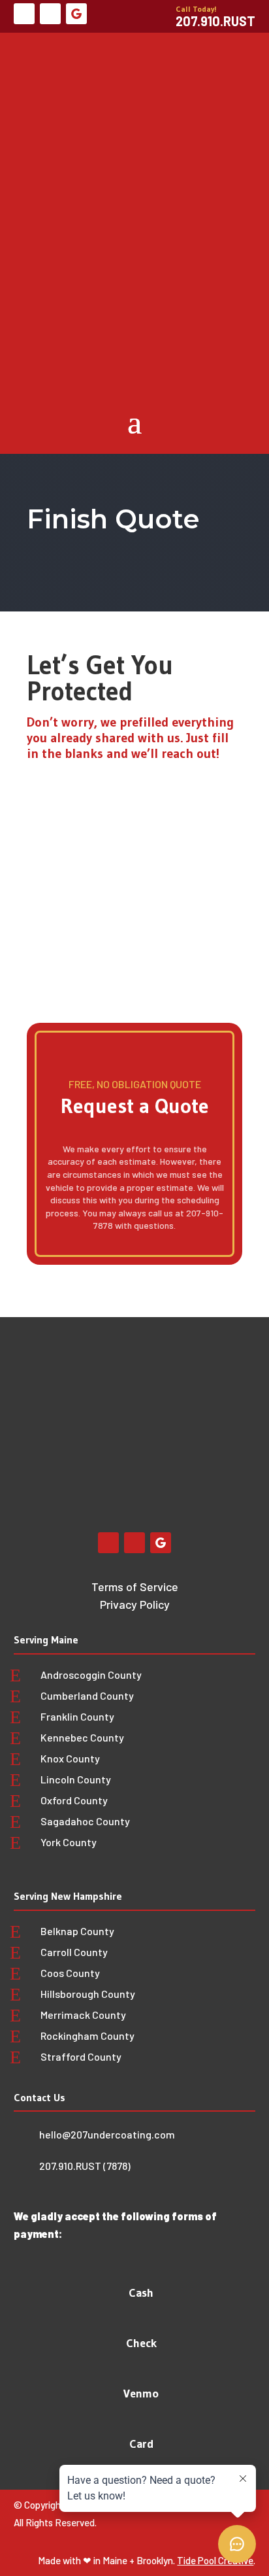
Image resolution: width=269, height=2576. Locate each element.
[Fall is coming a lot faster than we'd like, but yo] (189, 1339)
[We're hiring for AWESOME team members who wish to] (79, 1373)
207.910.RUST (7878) (85, 2166)
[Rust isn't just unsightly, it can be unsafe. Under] (79, 1339)
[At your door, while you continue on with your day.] (189, 1373)
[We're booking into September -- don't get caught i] (245, 1339)
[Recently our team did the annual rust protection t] (245, 1373)
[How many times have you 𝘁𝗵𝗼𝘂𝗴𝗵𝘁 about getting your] (134, 1339)
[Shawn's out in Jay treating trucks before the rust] (24, 1373)
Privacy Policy (135, 1604)
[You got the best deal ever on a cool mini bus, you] (24, 1339)
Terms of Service (135, 1587)
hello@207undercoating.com (107, 2134)
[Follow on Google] (76, 14)
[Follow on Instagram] (50, 14)
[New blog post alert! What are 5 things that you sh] (134, 1373)
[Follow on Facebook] (24, 14)
